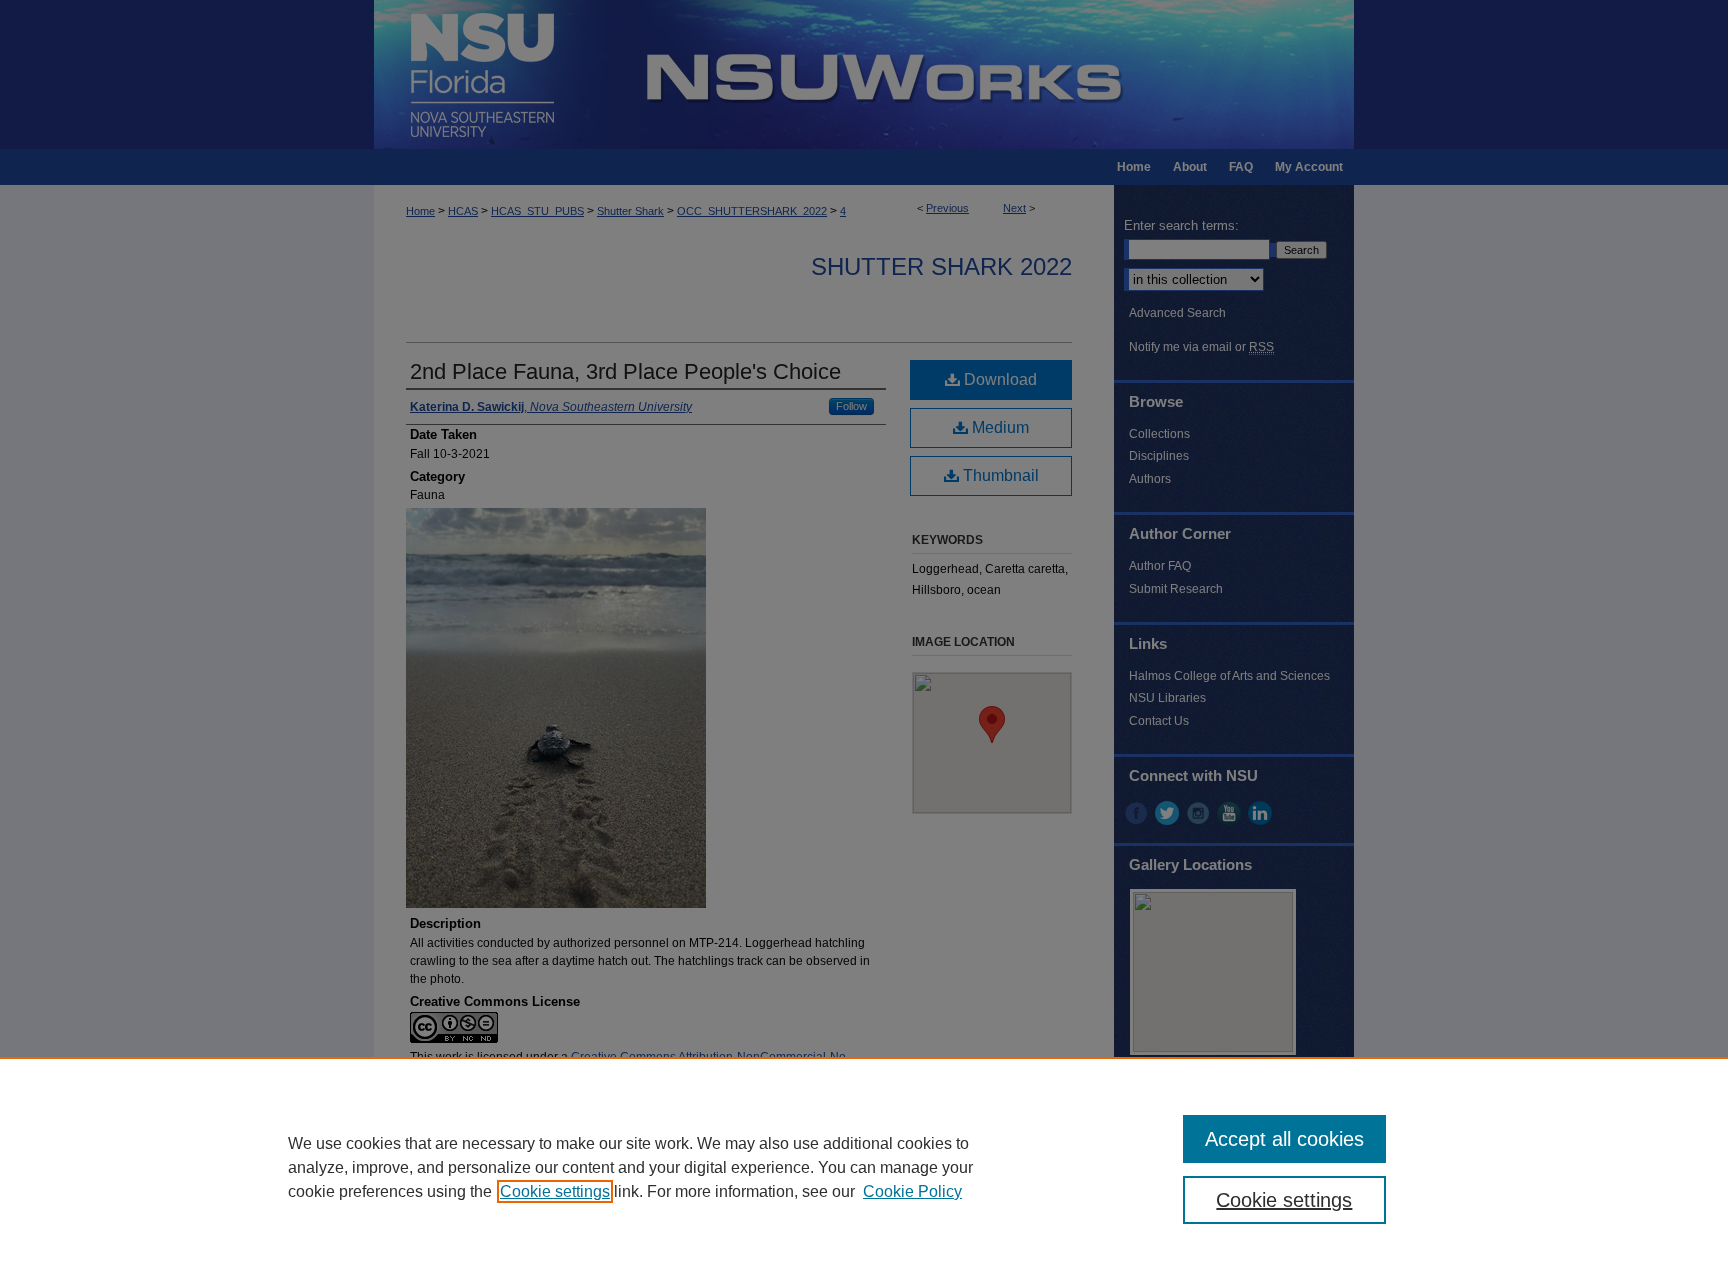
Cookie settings (555, 1191)
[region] (864, 1167)
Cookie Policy (912, 1191)
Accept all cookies (1284, 1139)
